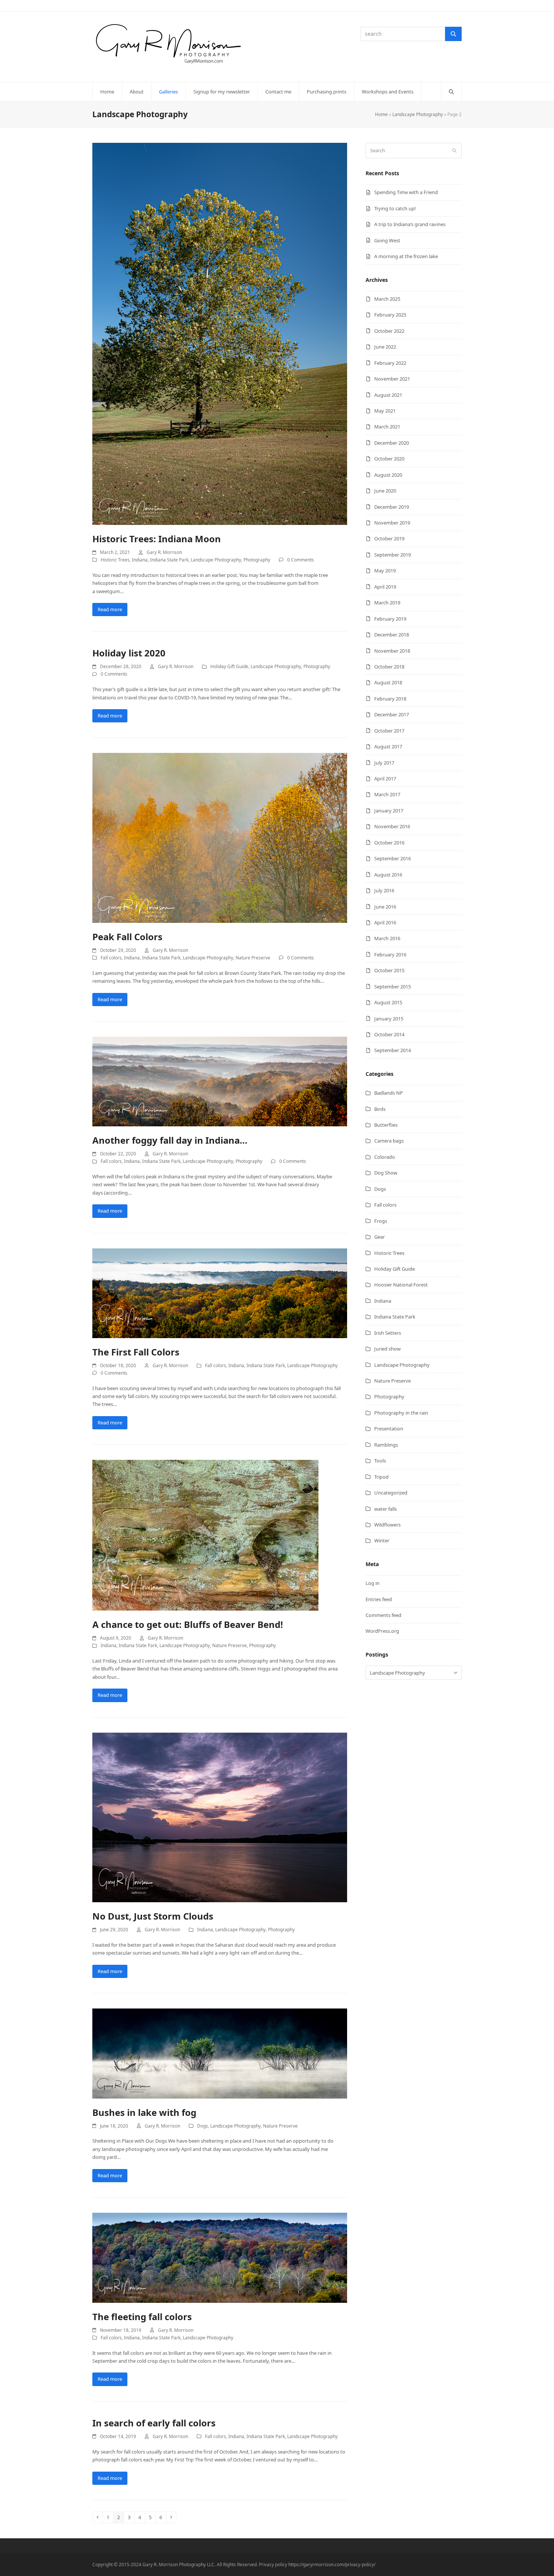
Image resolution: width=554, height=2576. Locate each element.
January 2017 (389, 811)
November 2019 (392, 523)
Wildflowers (387, 1525)
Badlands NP (389, 1093)
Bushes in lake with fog (144, 2112)
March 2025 (387, 299)
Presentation (389, 1429)
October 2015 (389, 970)
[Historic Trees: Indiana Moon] (220, 333)
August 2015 (388, 1002)
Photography (257, 560)
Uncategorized (391, 1493)
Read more (110, 609)
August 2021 (388, 395)
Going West (387, 240)
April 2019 (385, 587)
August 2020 (388, 475)
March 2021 (387, 427)
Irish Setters (388, 1333)
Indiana (140, 560)
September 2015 (393, 987)
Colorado (385, 1157)
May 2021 (385, 411)
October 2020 (389, 459)
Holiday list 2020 (129, 653)
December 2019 (392, 507)
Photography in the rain (401, 1413)
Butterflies (386, 1125)
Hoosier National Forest (401, 1285)
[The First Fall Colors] (220, 1293)
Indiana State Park (169, 560)
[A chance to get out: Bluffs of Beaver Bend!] (205, 1535)
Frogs (381, 1221)
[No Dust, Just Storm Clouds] (220, 1817)
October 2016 (389, 843)
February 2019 (390, 619)
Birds (380, 1109)
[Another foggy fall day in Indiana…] (220, 1081)
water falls (386, 1509)
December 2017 (392, 714)
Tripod (381, 1477)
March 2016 (387, 938)
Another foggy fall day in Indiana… (170, 1140)
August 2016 (388, 875)
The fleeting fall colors (142, 2317)
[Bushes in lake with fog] (220, 2053)
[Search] (453, 34)
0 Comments (301, 560)
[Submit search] (454, 151)
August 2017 (388, 746)
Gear (380, 1237)
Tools (380, 1461)
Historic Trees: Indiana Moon (157, 539)
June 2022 (385, 347)
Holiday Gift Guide (229, 666)
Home (381, 114)
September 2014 (393, 1050)
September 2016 (393, 858)
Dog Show (386, 1173)
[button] (451, 92)
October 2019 (389, 538)
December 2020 (392, 443)
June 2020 (385, 491)
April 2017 (385, 779)
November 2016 (392, 826)
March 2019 (387, 603)
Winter (382, 1540)
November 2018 (392, 651)
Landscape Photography (418, 114)
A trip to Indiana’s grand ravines (410, 224)
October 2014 (389, 1034)
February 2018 (390, 699)
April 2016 (385, 922)
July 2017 (384, 763)
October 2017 (389, 731)
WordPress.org (382, 1631)
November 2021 (392, 379)
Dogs (203, 2126)
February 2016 (390, 955)
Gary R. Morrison (164, 552)
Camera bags (389, 1141)
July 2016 (384, 890)
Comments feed (383, 1615)
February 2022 (390, 363)
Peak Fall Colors (127, 937)
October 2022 (389, 331)
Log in (373, 1583)
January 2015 (389, 1019)
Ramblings (386, 1445)
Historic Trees (115, 560)
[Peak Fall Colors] (220, 837)
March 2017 (387, 794)
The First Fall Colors (136, 1352)
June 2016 (385, 907)
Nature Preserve (253, 958)
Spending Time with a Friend (406, 192)
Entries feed (379, 1599)
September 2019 (393, 555)
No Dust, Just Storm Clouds (153, 1916)
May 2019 (385, 571)
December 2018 (392, 635)
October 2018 (389, 667)
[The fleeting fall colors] (220, 2257)
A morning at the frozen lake (406, 256)
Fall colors (111, 958)
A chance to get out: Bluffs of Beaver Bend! (188, 1624)
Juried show (387, 1349)
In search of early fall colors (154, 2423)
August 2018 (388, 682)
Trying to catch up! (395, 208)
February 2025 (390, 315)
